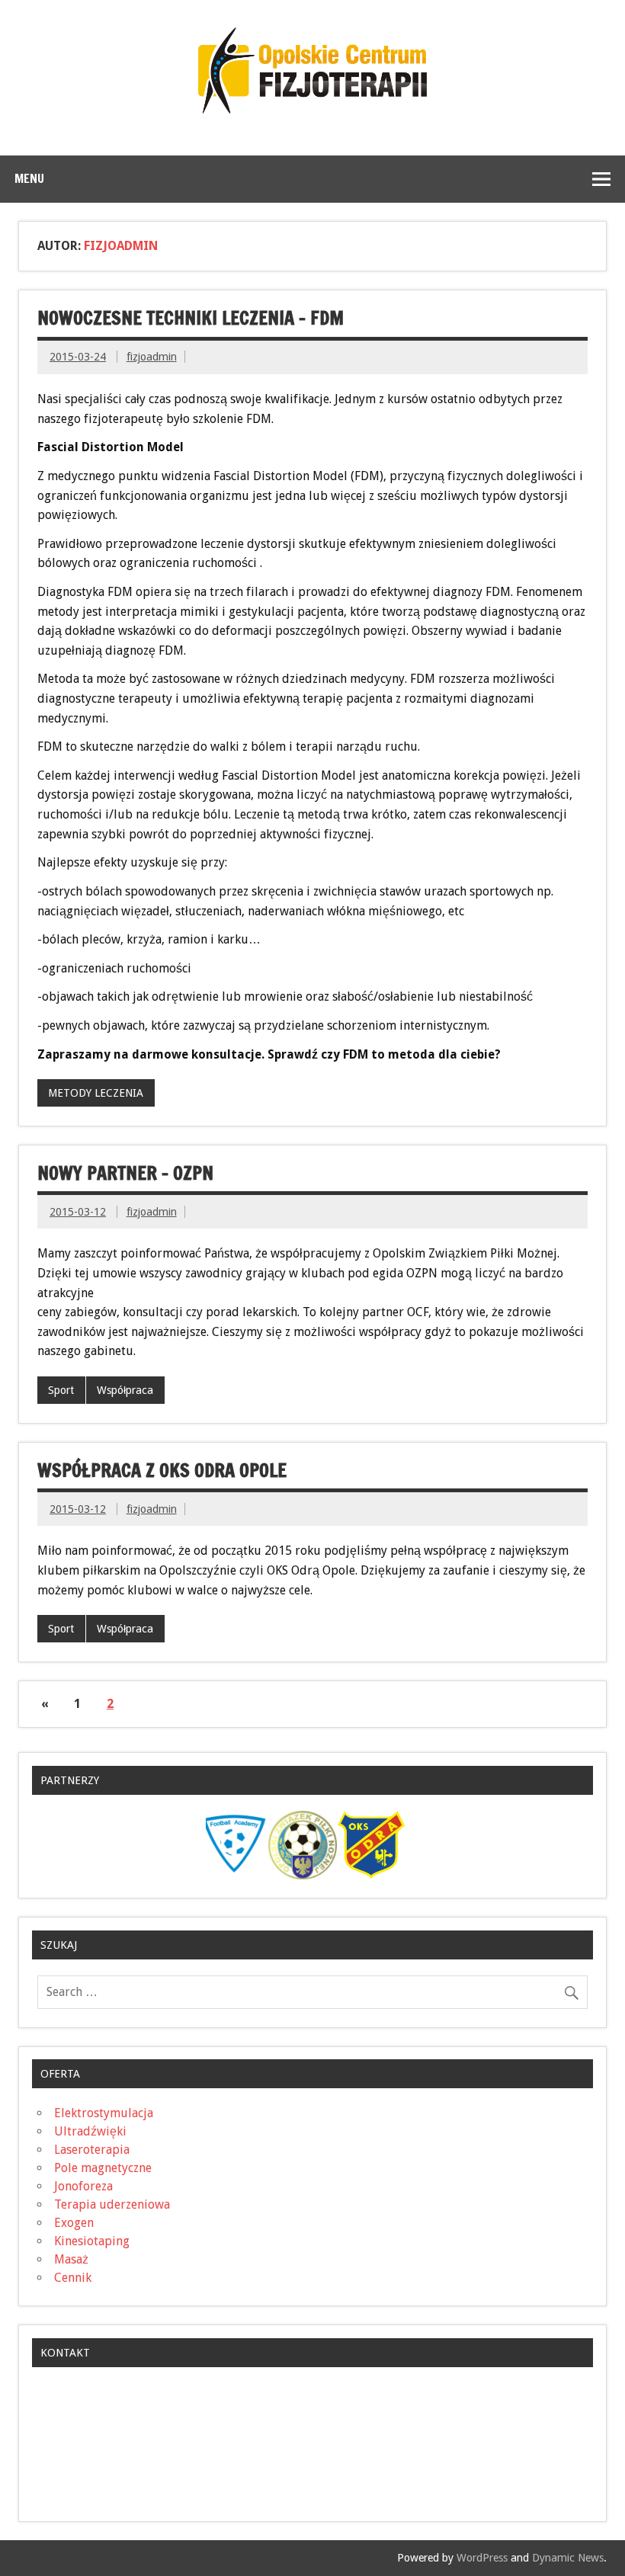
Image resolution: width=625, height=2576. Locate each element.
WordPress (482, 2558)
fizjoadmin (152, 357)
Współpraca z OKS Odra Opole (162, 1470)
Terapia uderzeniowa (112, 2204)
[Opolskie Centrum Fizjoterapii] (312, 109)
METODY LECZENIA (96, 1093)
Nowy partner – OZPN (125, 1173)
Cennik (73, 2278)
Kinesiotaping (92, 2241)
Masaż (71, 2259)
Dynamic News (568, 2558)
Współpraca (125, 1390)
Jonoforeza (83, 2186)
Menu (29, 178)
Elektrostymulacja (104, 2113)
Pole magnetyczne (103, 2168)
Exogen (74, 2223)
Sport (61, 1390)
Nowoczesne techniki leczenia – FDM (191, 318)
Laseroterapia (92, 2150)
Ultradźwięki (90, 2131)
